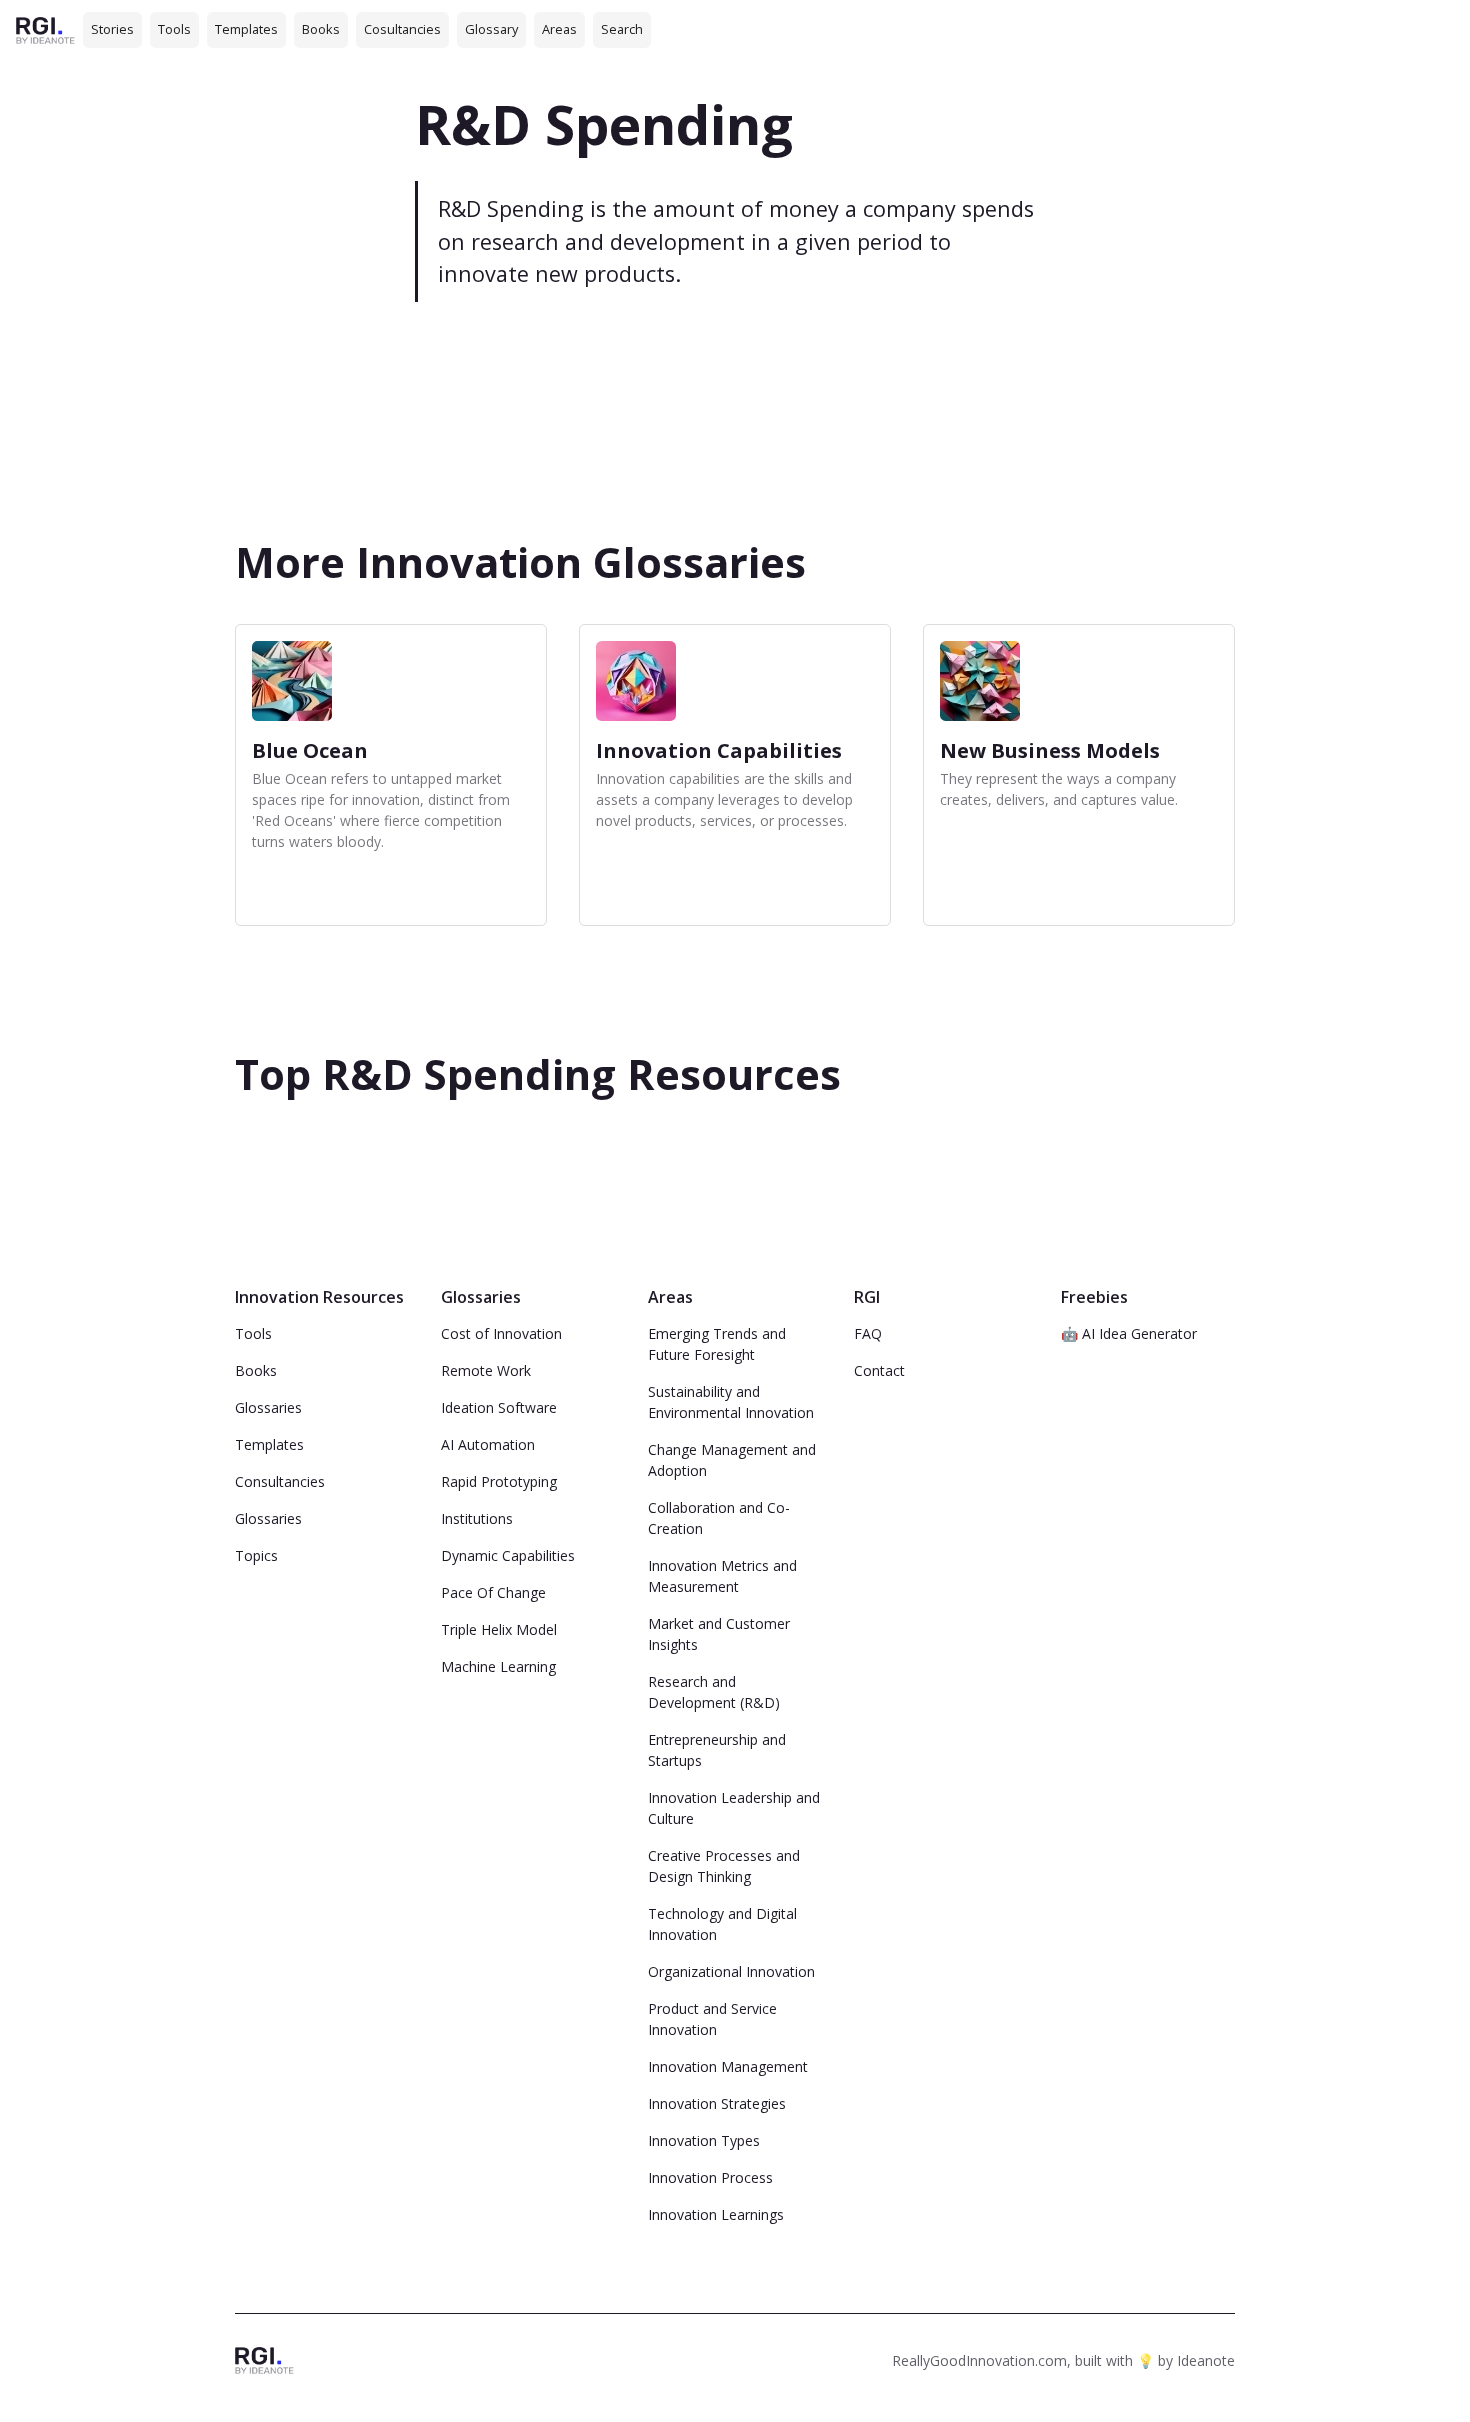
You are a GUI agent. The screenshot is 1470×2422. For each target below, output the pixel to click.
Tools (174, 29)
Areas (559, 29)
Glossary (491, 29)
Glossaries (268, 1407)
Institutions (477, 1518)
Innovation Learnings (716, 2214)
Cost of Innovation (501, 1333)
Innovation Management (728, 2066)
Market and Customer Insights (719, 1634)
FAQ (868, 1333)
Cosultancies (402, 29)
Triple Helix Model (499, 1629)
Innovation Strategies (717, 2103)
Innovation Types (704, 2140)
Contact (879, 1370)
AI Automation (488, 1444)
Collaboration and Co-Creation (719, 1518)
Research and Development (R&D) (714, 1692)
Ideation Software (499, 1407)
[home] (45, 29)
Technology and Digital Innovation (722, 1924)
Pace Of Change (493, 1592)
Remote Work (486, 1370)
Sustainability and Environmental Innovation (731, 1402)
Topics (256, 1555)
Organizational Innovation (731, 1971)
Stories (112, 29)
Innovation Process (710, 2177)
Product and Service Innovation (712, 2019)
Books (321, 29)
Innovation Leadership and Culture (734, 1808)
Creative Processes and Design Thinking (724, 1866)
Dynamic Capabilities (508, 1555)
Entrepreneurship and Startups (717, 1750)
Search (622, 29)
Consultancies (280, 1481)
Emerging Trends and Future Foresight (717, 1344)
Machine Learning (498, 1666)
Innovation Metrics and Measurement (722, 1576)
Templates (246, 29)
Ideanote (1206, 2360)
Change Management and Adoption (732, 1460)
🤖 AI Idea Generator (1129, 1333)
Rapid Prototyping (499, 1481)
